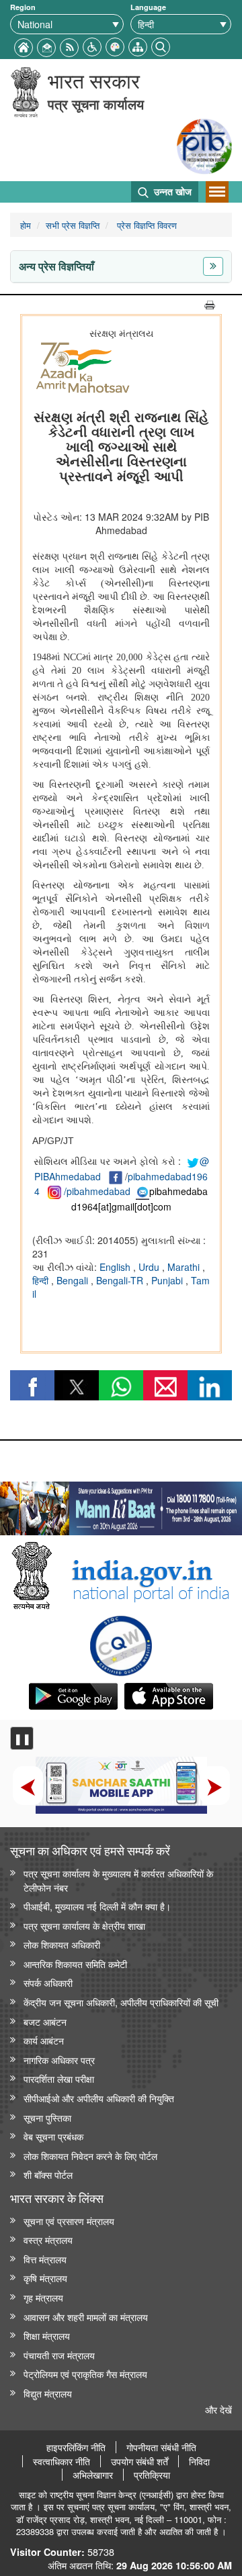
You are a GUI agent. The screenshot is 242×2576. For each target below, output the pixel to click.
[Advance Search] (161, 45)
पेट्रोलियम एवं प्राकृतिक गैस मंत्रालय (85, 2374)
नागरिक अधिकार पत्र (59, 2060)
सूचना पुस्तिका (47, 2117)
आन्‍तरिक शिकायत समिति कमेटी (75, 1964)
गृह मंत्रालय (43, 2297)
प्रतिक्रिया (152, 2475)
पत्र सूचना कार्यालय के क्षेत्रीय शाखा (84, 1925)
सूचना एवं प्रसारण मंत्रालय (69, 2221)
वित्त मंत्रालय (45, 2259)
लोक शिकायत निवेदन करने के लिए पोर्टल (90, 2156)
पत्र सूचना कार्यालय (96, 104)
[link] (121, 1505)
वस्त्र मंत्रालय (48, 2239)
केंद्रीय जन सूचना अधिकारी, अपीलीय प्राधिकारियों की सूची (121, 2002)
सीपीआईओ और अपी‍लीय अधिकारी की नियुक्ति (99, 2098)
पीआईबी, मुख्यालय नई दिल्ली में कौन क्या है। (97, 1906)
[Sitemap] (138, 45)
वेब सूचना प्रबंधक (53, 2136)
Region (23, 7)
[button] (92, 45)
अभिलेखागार (93, 2475)
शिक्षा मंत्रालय (47, 2335)
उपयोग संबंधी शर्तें (139, 2461)
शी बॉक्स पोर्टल (48, 2174)
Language (148, 7)
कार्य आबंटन (44, 2040)
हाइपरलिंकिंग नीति (76, 2447)
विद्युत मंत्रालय (48, 2393)
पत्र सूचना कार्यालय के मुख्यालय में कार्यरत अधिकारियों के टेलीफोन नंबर (118, 1880)
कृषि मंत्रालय (45, 2278)
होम (26, 225)
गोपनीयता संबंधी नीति (161, 2447)
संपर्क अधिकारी (48, 1982)
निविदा (199, 2461)
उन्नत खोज (171, 191)
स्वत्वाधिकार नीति (62, 2461)
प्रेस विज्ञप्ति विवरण (146, 225)
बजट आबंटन (45, 2021)
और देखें (218, 2409)
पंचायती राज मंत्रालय (59, 2355)
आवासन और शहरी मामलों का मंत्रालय (86, 2317)
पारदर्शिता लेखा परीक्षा (59, 2078)
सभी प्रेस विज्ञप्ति (73, 225)
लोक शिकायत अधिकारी (62, 1944)
